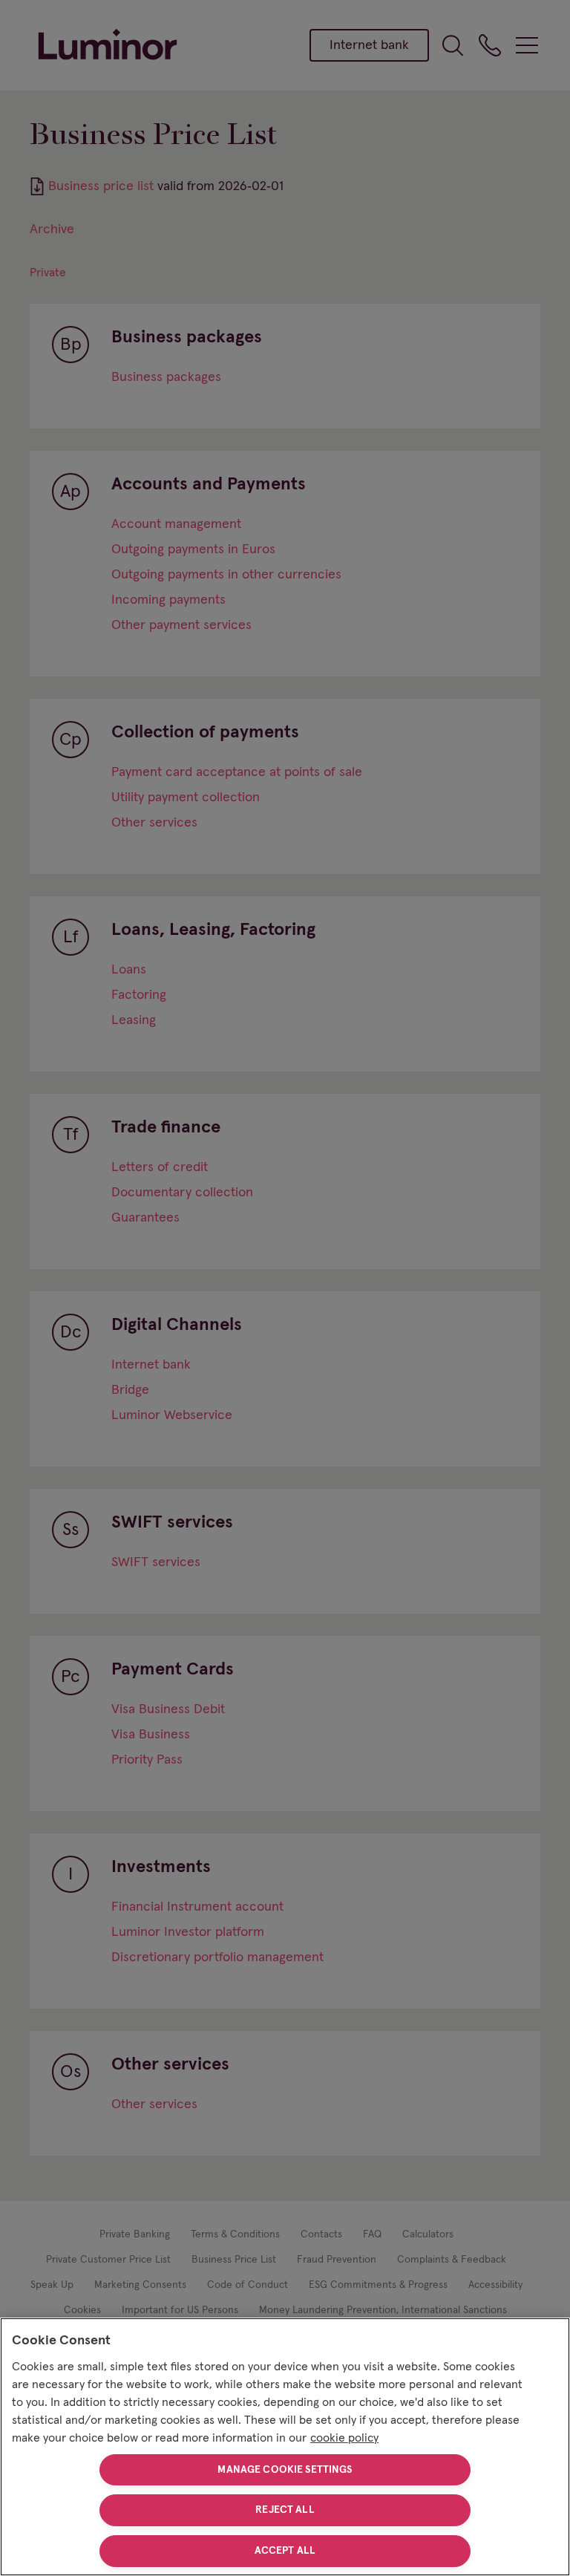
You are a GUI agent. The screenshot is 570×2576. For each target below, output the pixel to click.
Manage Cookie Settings (285, 2470)
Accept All (285, 2551)
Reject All (285, 2510)
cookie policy (344, 2438)
